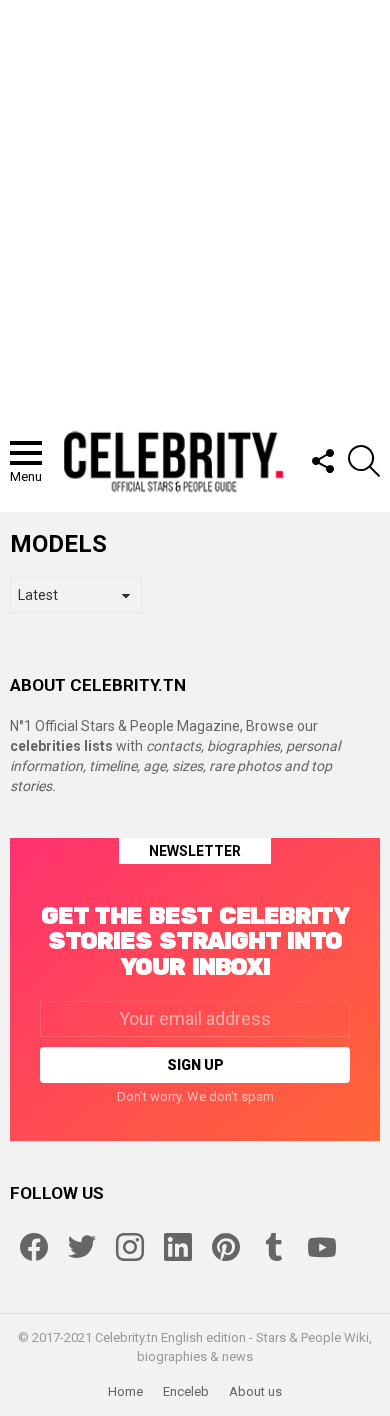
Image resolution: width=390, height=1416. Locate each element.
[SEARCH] (364, 461)
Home (125, 1391)
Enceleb (186, 1391)
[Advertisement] (195, 205)
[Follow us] (322, 461)
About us (255, 1391)
